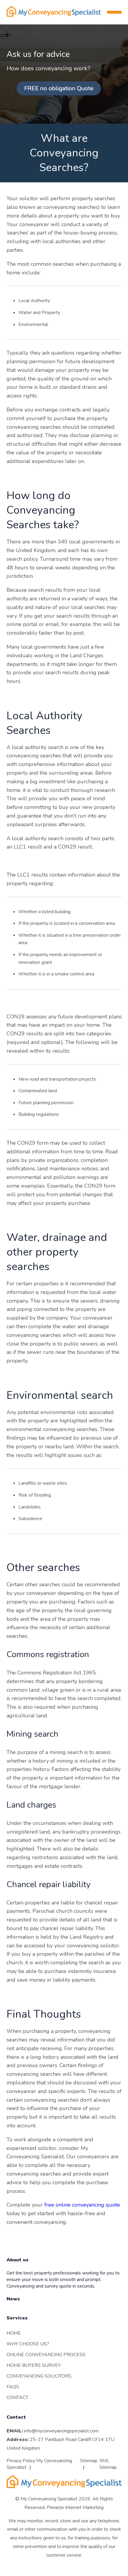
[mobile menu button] (114, 12)
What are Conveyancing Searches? (64, 153)
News (13, 2299)
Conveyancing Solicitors (39, 2376)
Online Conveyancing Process (46, 2354)
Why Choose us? (28, 2344)
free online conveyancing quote (82, 2205)
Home (14, 2333)
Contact (17, 2397)
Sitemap (89, 2460)
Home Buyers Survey (34, 2365)
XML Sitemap (108, 2464)
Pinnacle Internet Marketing (75, 2507)
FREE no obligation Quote (59, 88)
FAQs (13, 2387)
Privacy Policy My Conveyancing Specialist (39, 2464)
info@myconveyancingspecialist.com (61, 2431)
